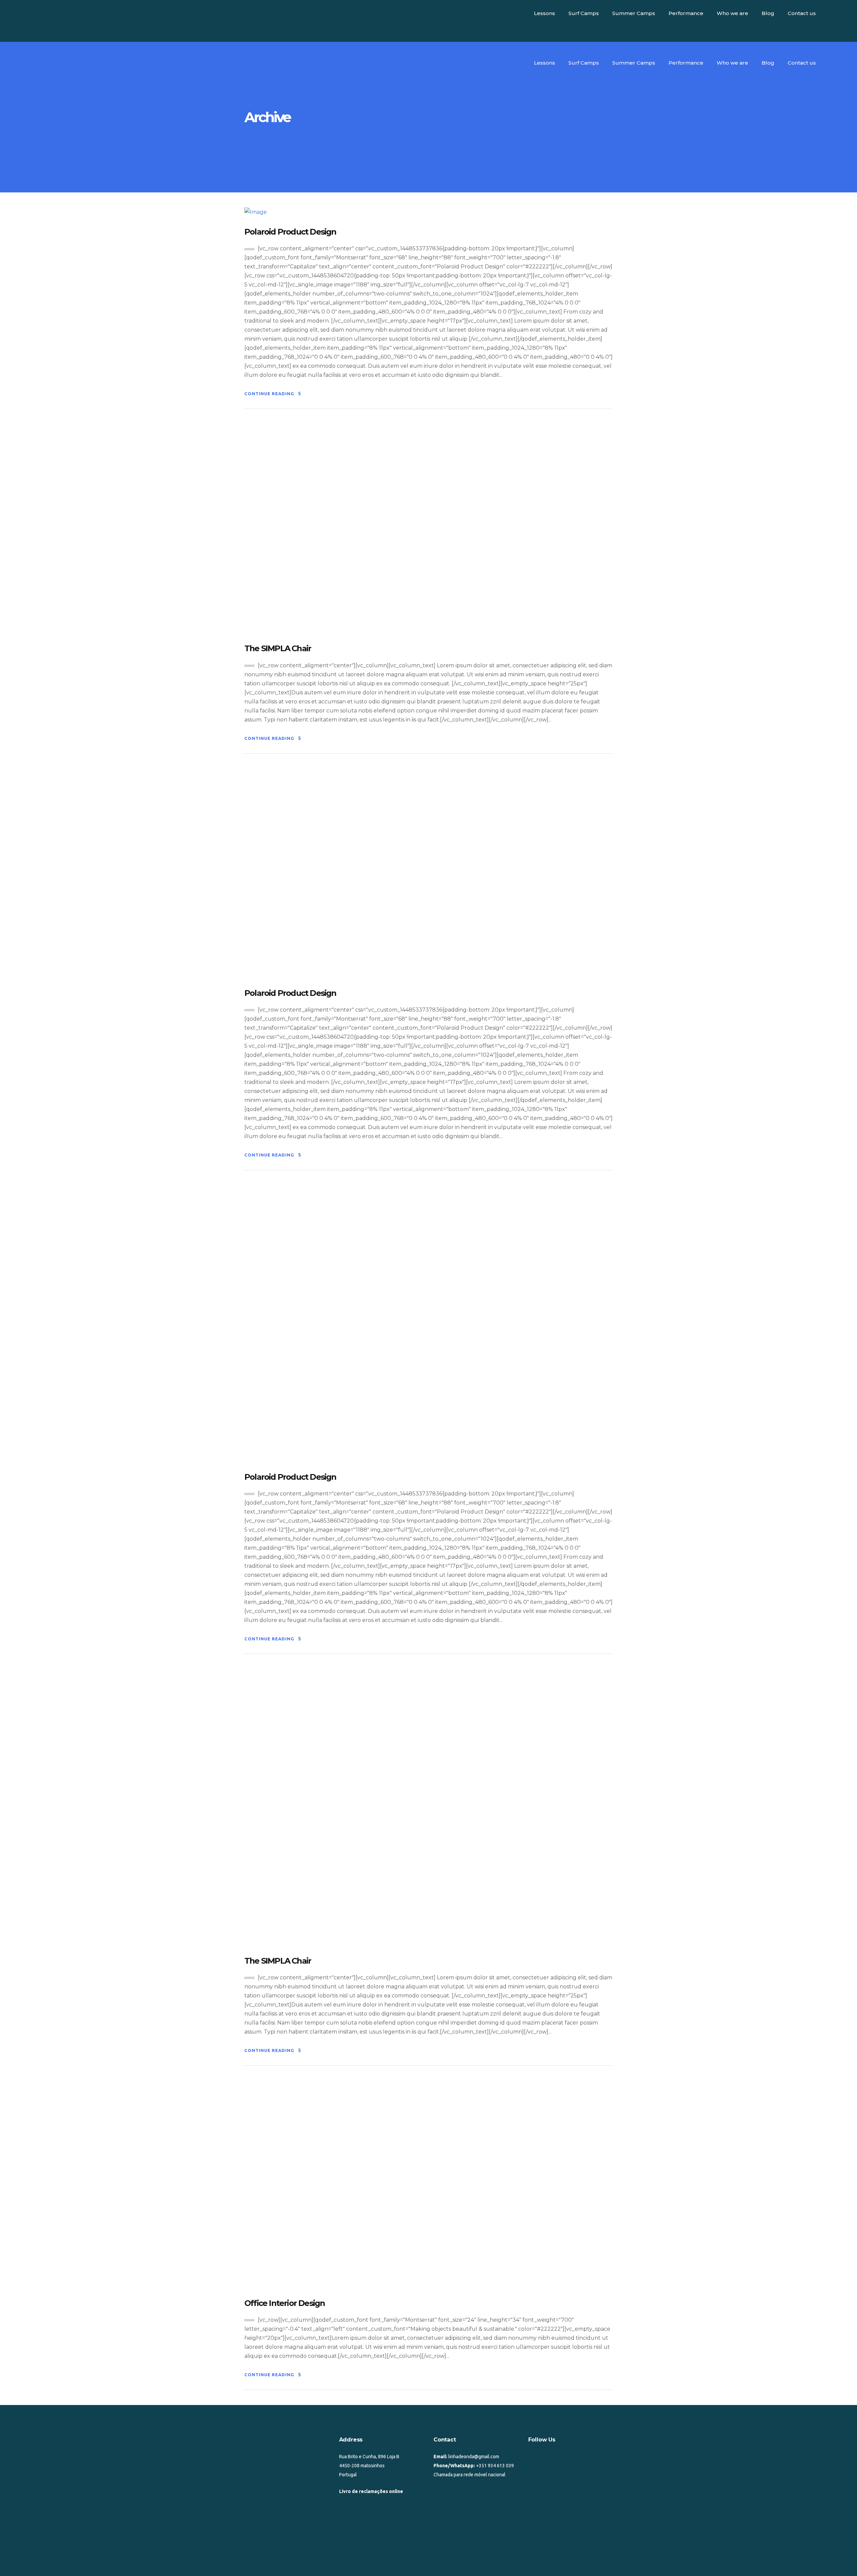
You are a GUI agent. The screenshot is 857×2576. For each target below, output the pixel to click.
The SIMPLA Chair (278, 648)
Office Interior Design (285, 2303)
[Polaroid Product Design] (256, 212)
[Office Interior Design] (428, 2184)
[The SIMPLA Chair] (378, 528)
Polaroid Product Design (290, 232)
